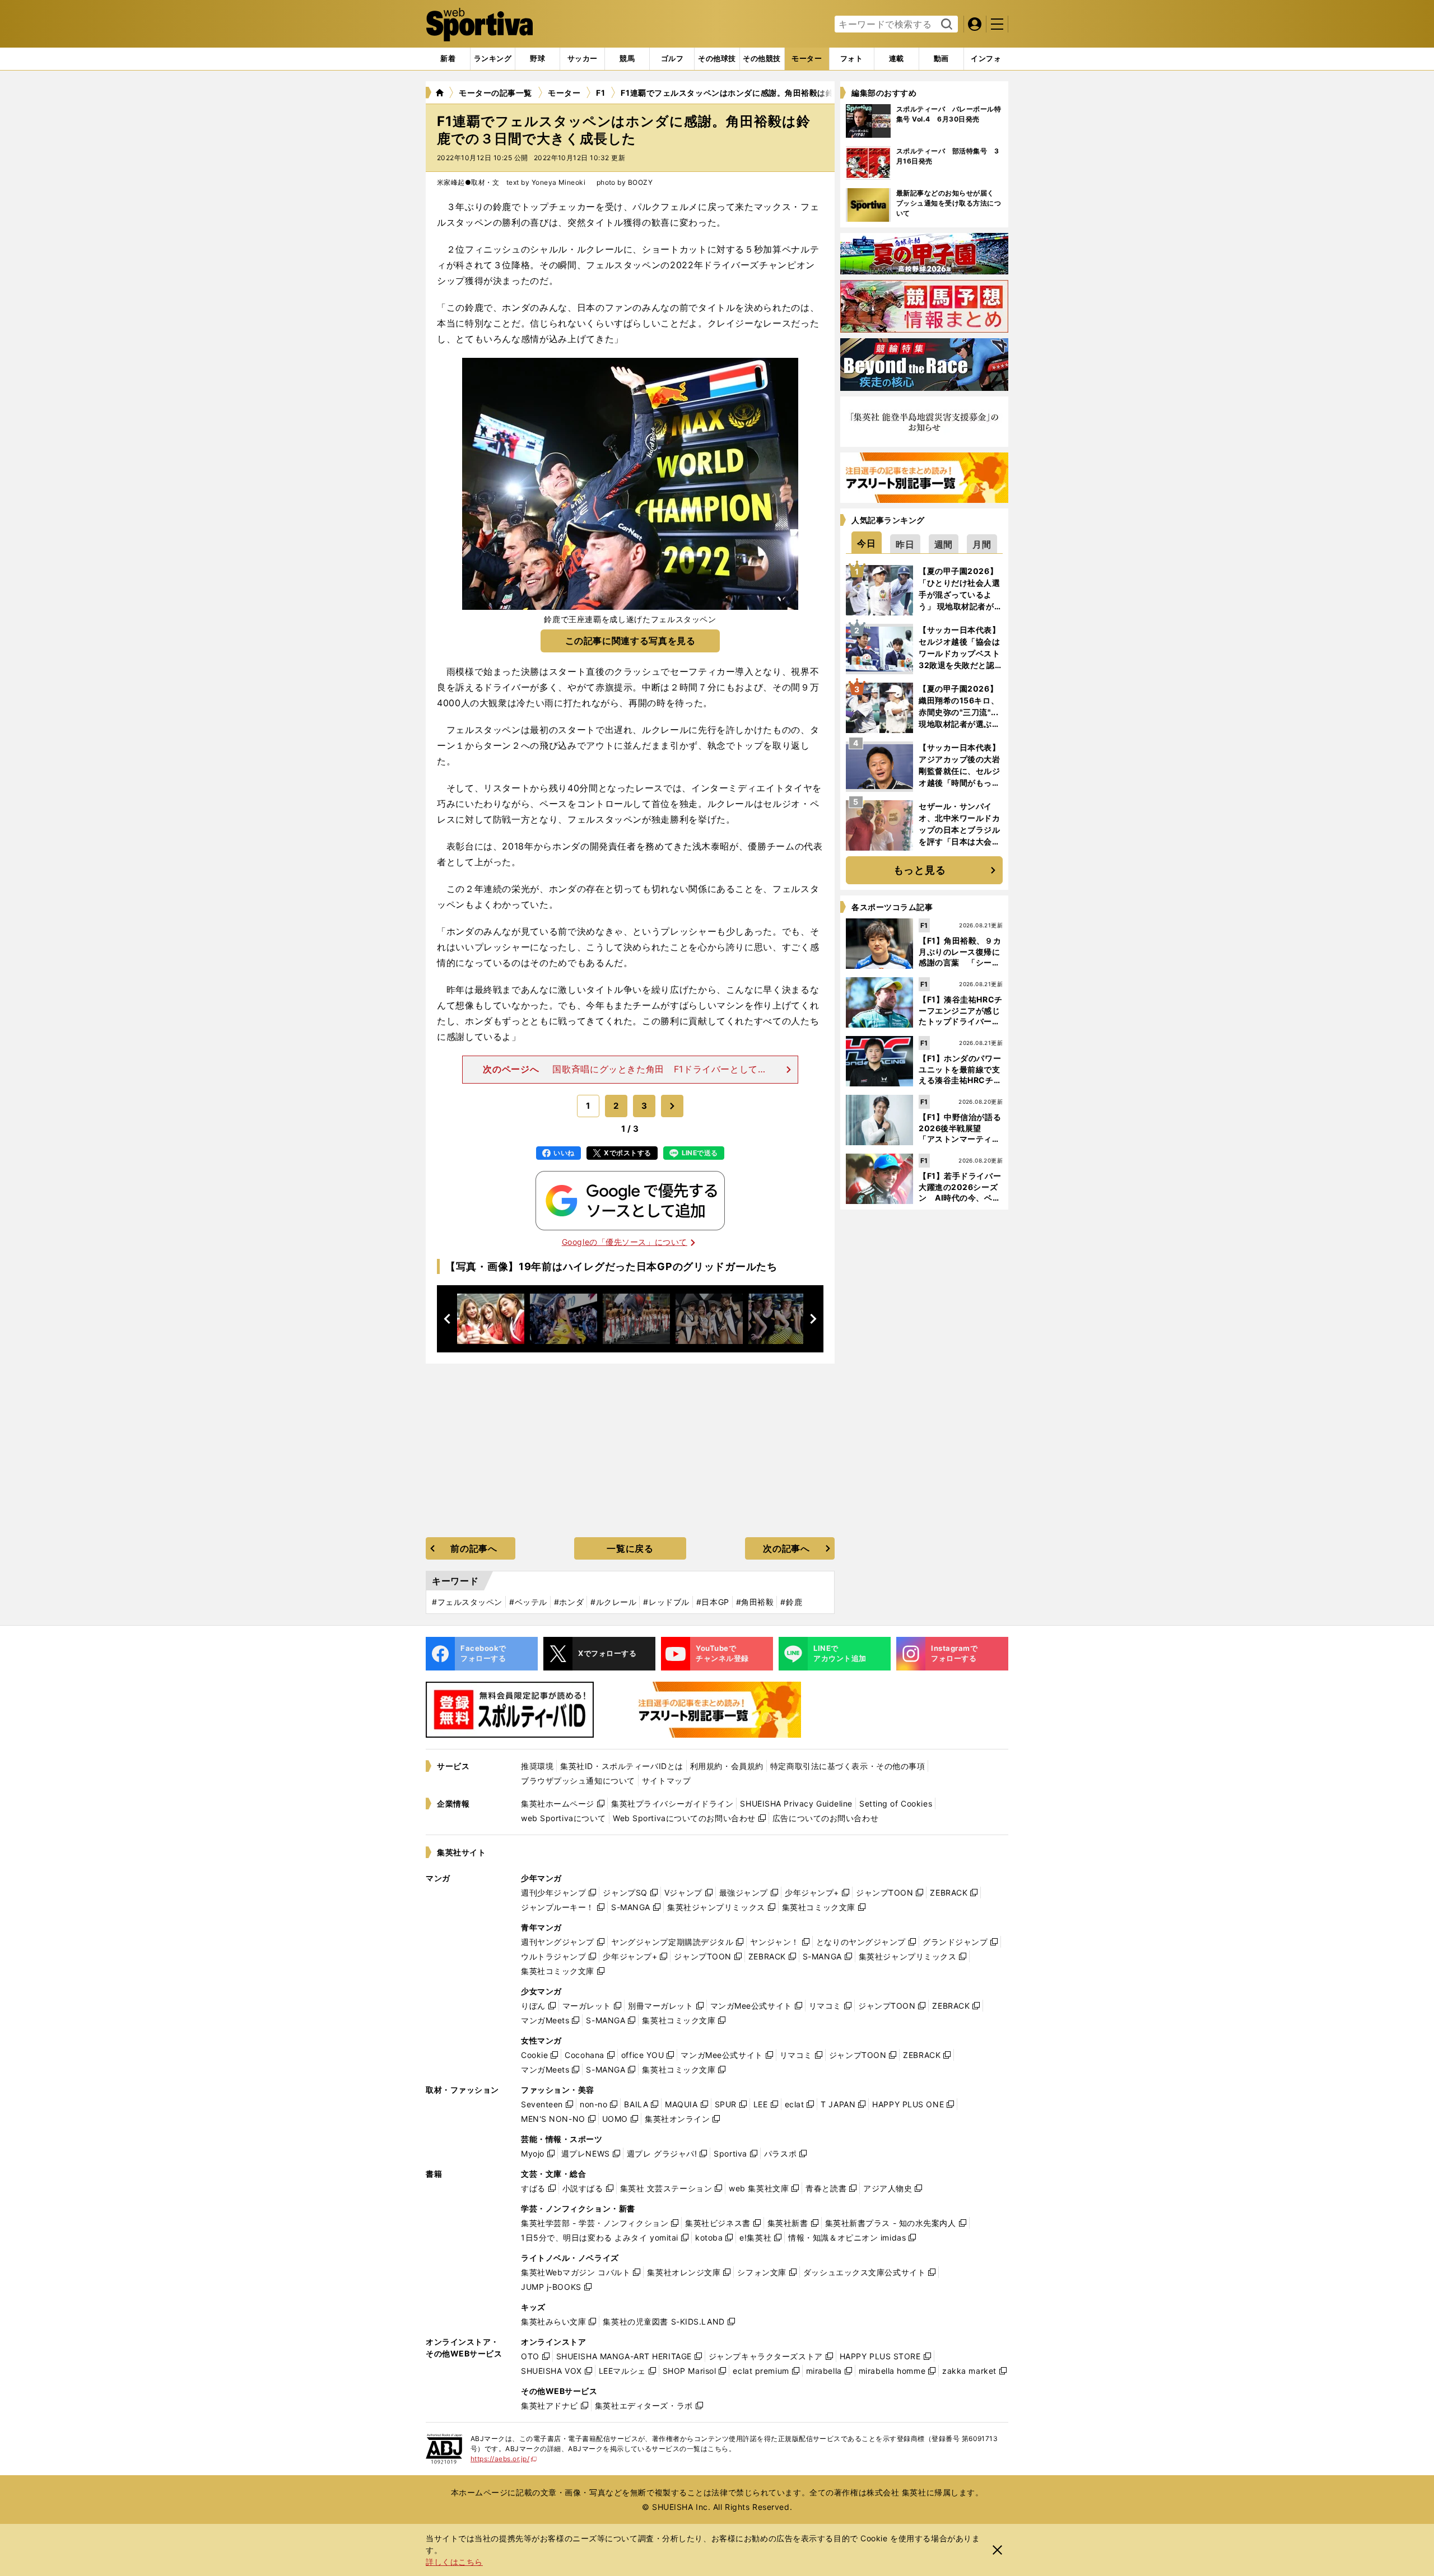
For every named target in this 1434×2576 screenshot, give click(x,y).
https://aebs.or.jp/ (504, 2459)
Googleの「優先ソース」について (625, 1242)
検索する (945, 25)
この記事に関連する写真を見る (630, 641)
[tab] (537, 59)
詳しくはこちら (454, 2562)
